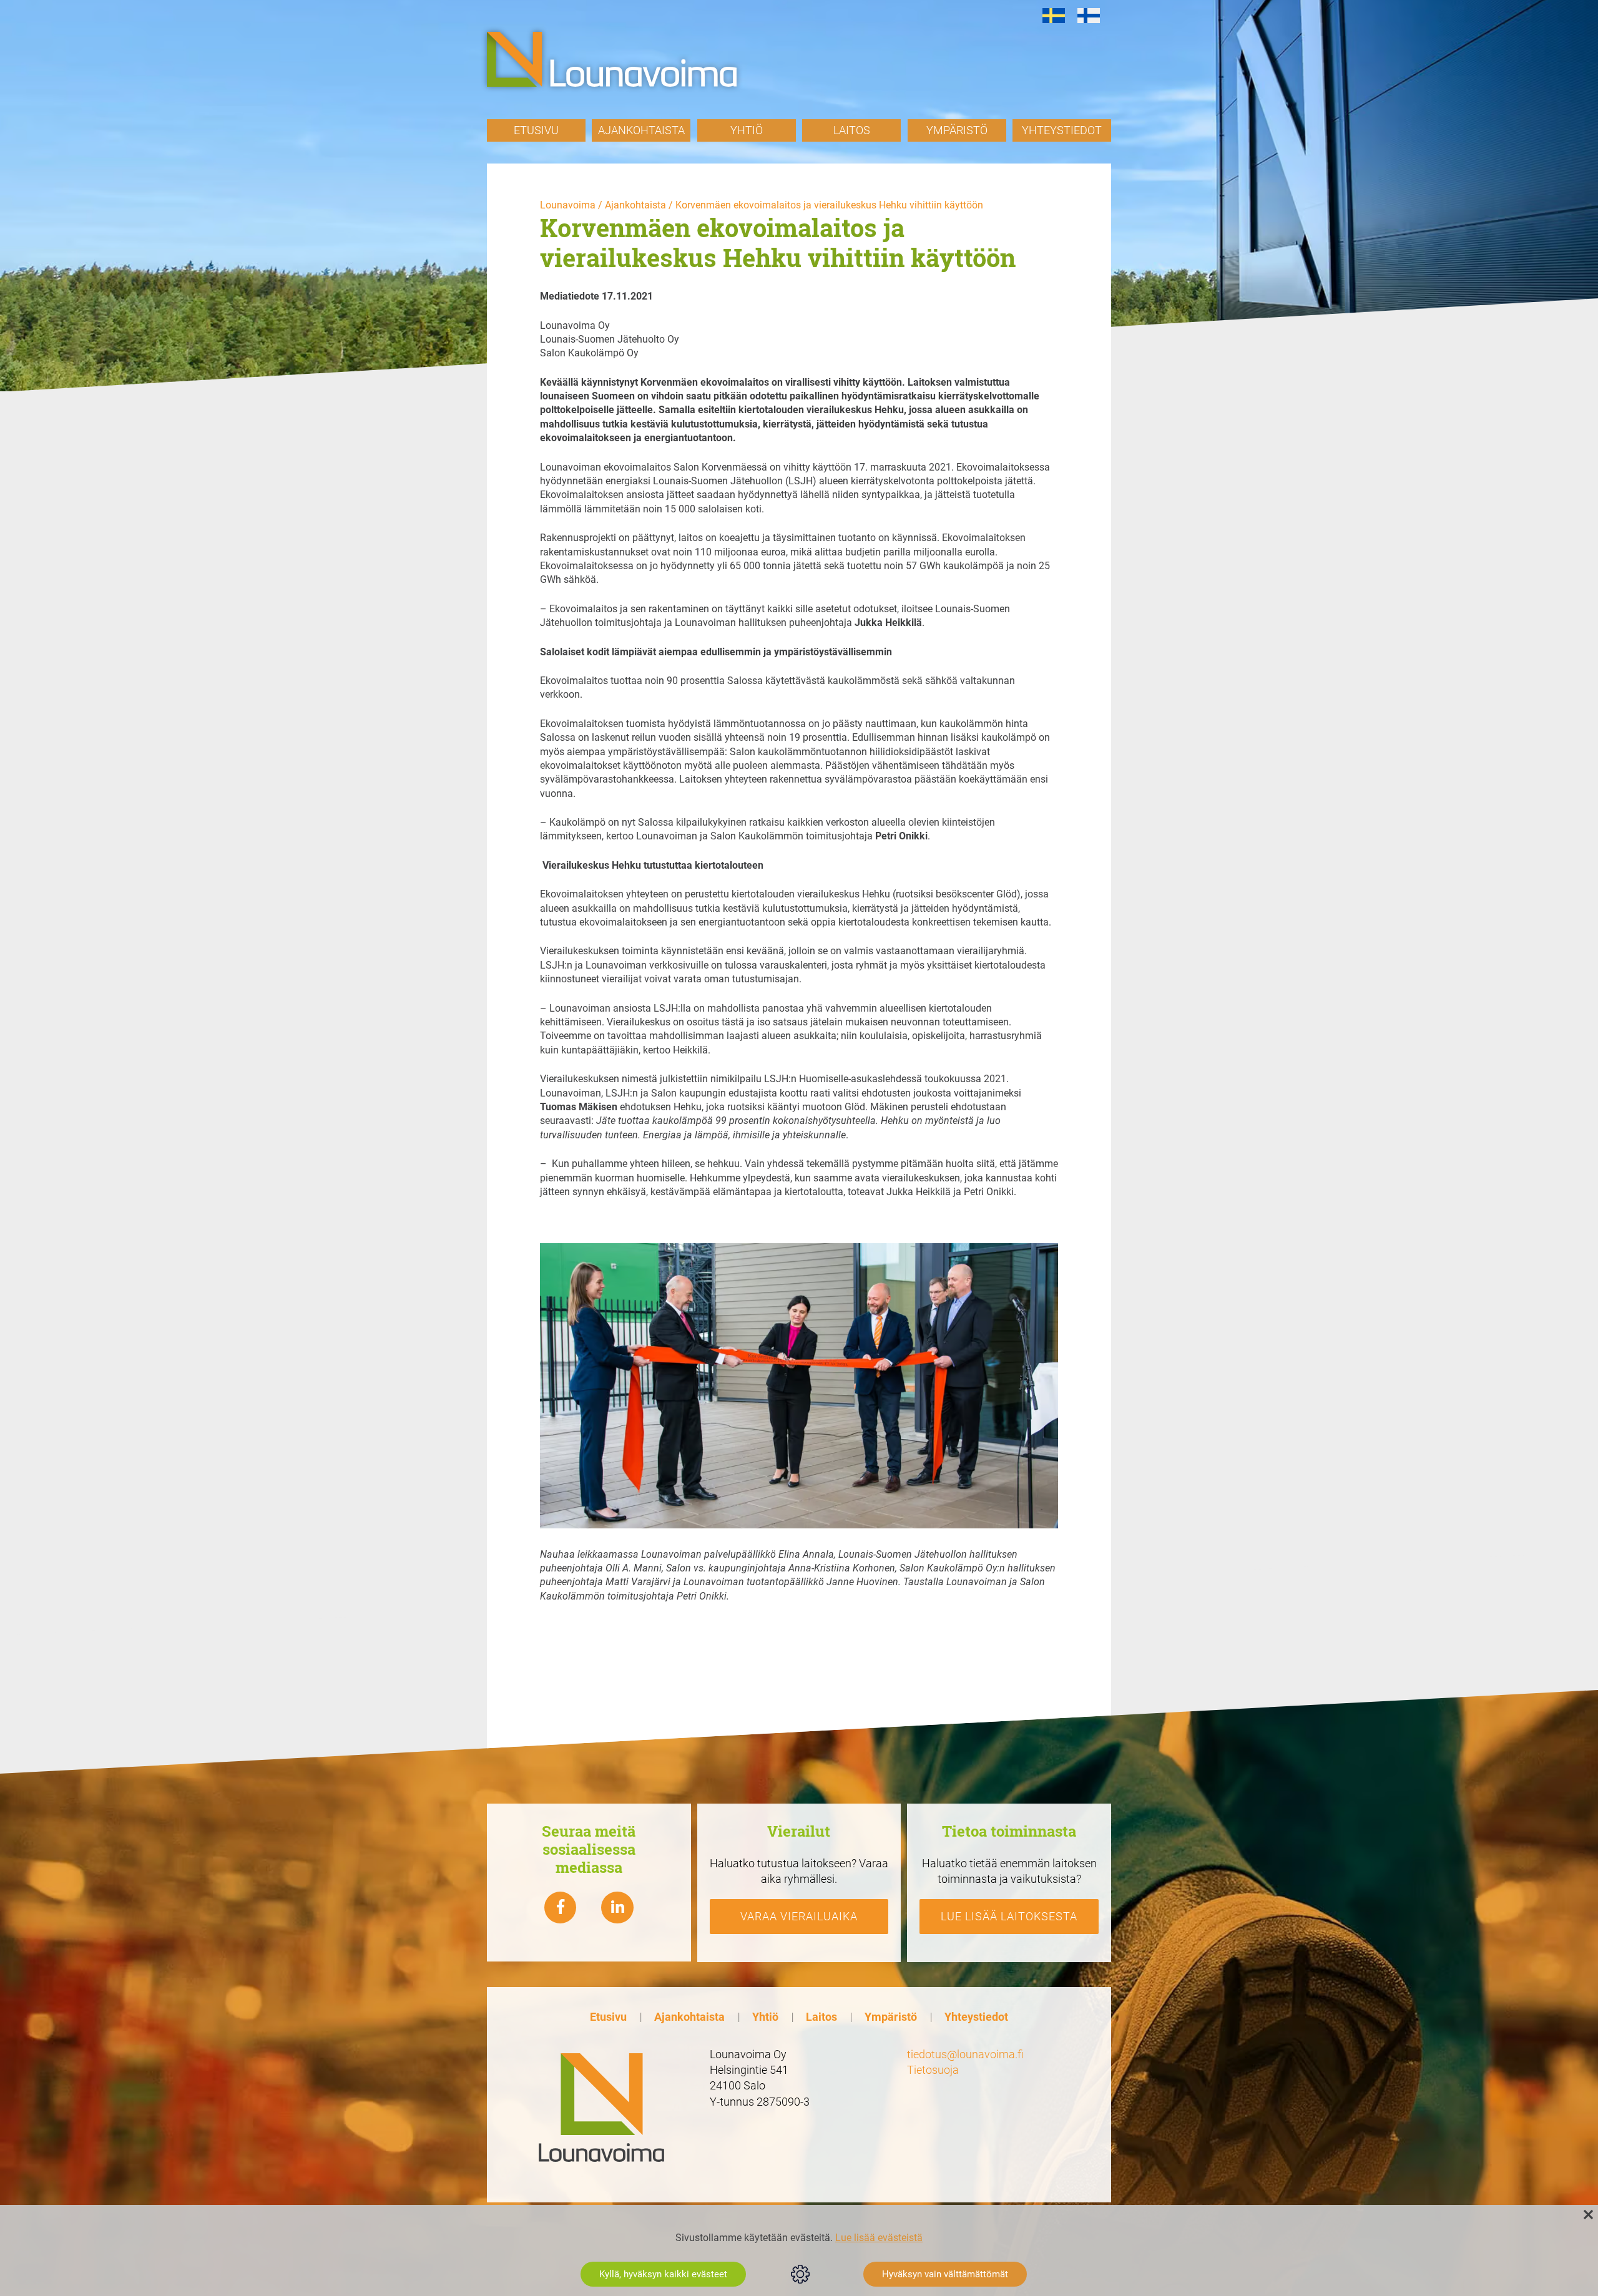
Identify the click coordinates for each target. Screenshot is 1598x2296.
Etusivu (536, 130)
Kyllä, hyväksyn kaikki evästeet (663, 2274)
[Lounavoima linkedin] (617, 1908)
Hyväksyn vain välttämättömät (945, 2274)
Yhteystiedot (1062, 130)
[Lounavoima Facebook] (561, 1908)
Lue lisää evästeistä (879, 2238)
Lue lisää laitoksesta (1009, 1916)
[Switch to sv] (1054, 16)
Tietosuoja (933, 2070)
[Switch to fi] (1089, 16)
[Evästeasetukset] (800, 2274)
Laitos (852, 130)
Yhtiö (747, 130)
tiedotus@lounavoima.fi (965, 2054)
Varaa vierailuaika (799, 1916)
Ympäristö (957, 130)
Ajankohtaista (641, 130)
